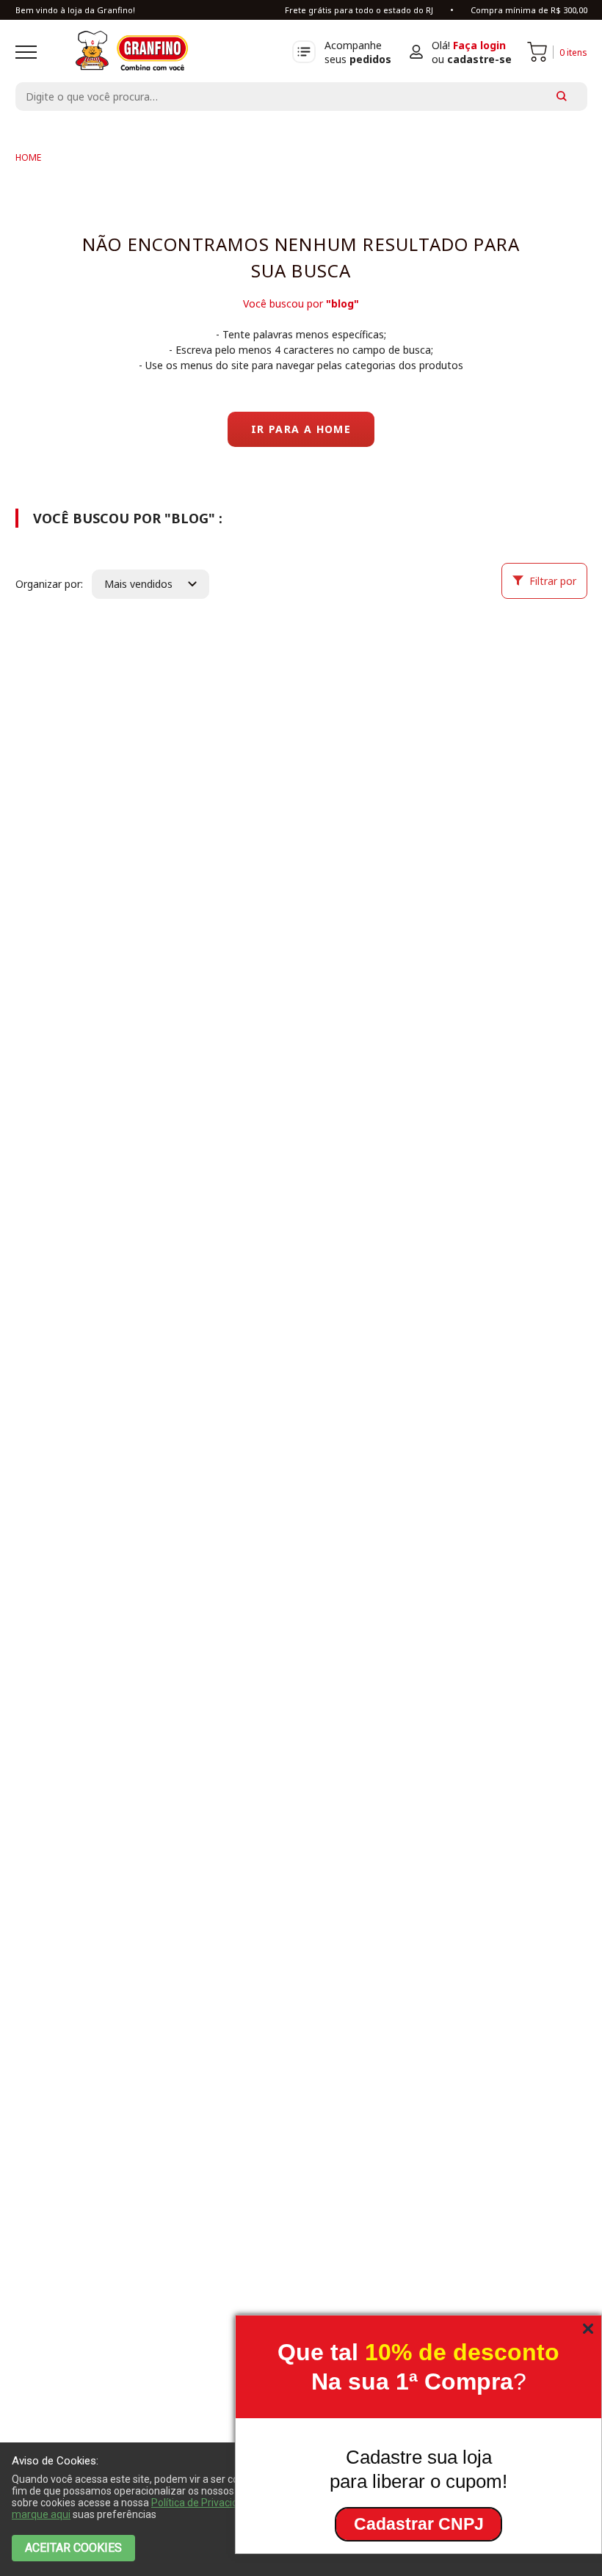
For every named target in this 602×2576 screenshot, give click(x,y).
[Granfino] (28, 157)
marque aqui (41, 2514)
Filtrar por (553, 581)
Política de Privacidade (203, 2503)
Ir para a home (301, 429)
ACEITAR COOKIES (73, 2548)
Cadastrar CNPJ (419, 2524)
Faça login (479, 45)
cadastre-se (479, 59)
